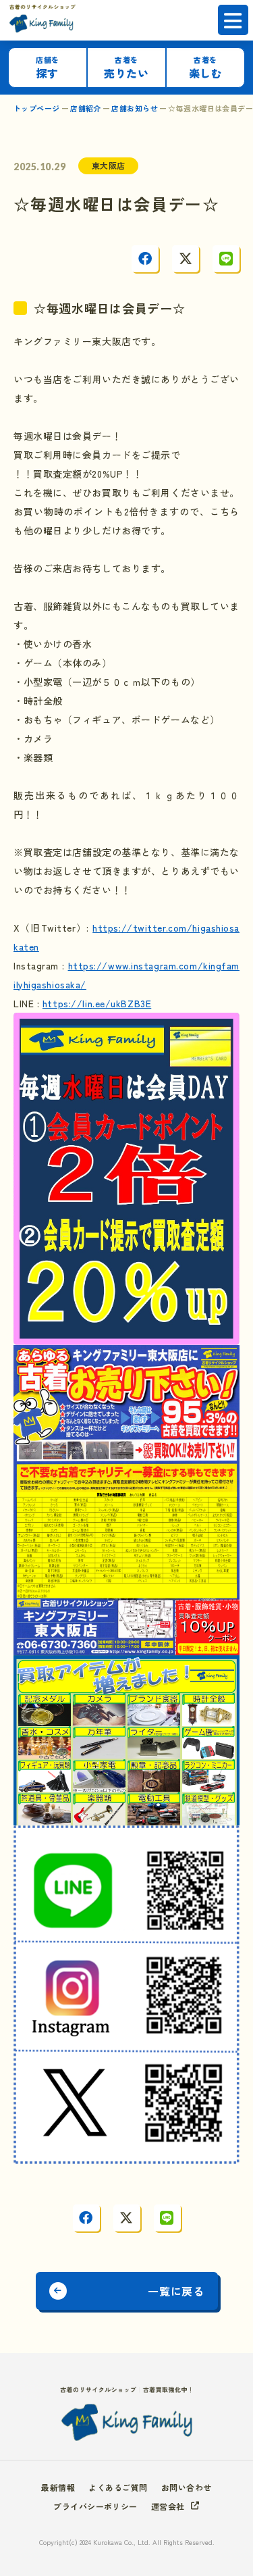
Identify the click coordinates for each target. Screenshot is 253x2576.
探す (47, 68)
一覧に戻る (176, 2291)
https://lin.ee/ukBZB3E (97, 1003)
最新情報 (58, 2487)
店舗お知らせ (135, 108)
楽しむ (206, 68)
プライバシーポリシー (95, 2506)
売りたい (126, 68)
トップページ (37, 108)
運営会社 (168, 2506)
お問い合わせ (187, 2487)
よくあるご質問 (118, 2487)
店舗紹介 (86, 108)
